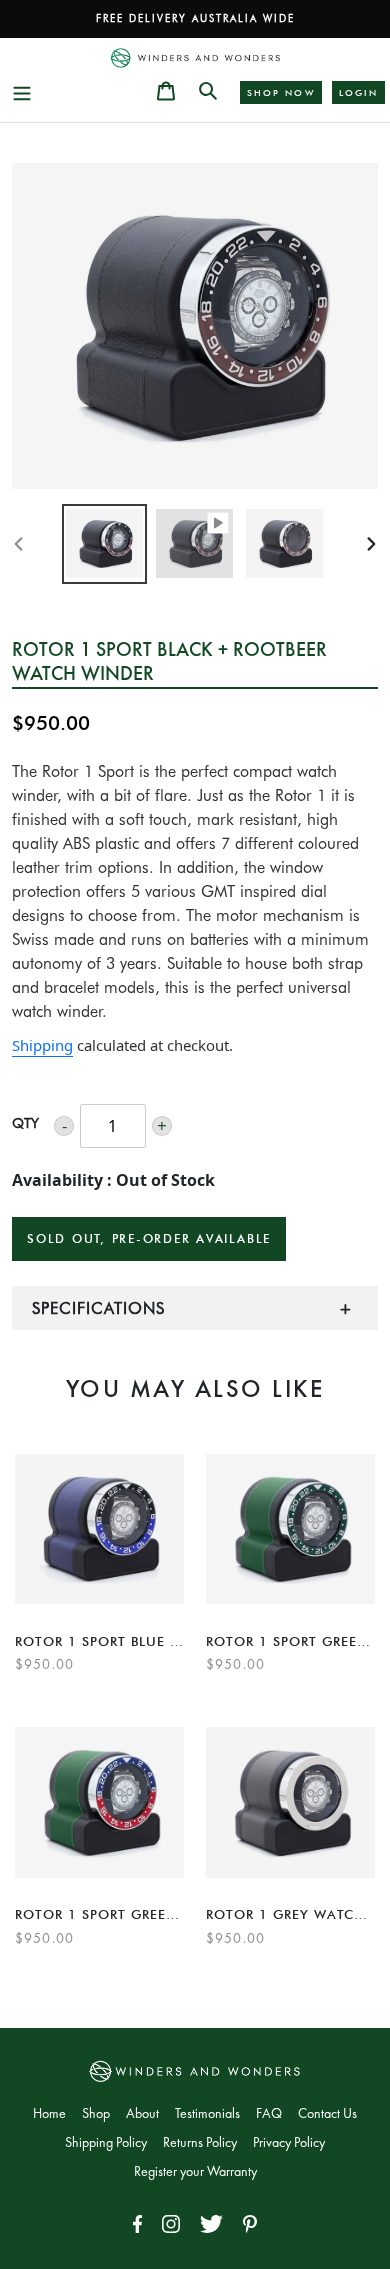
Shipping (42, 1045)
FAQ (269, 2114)
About (142, 2114)
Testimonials (207, 2114)
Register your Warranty (195, 2172)
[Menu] (22, 90)
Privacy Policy (289, 2143)
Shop (96, 2114)
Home (49, 2114)
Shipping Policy (106, 2143)
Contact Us (327, 2114)
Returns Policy (200, 2143)
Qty (25, 1123)
